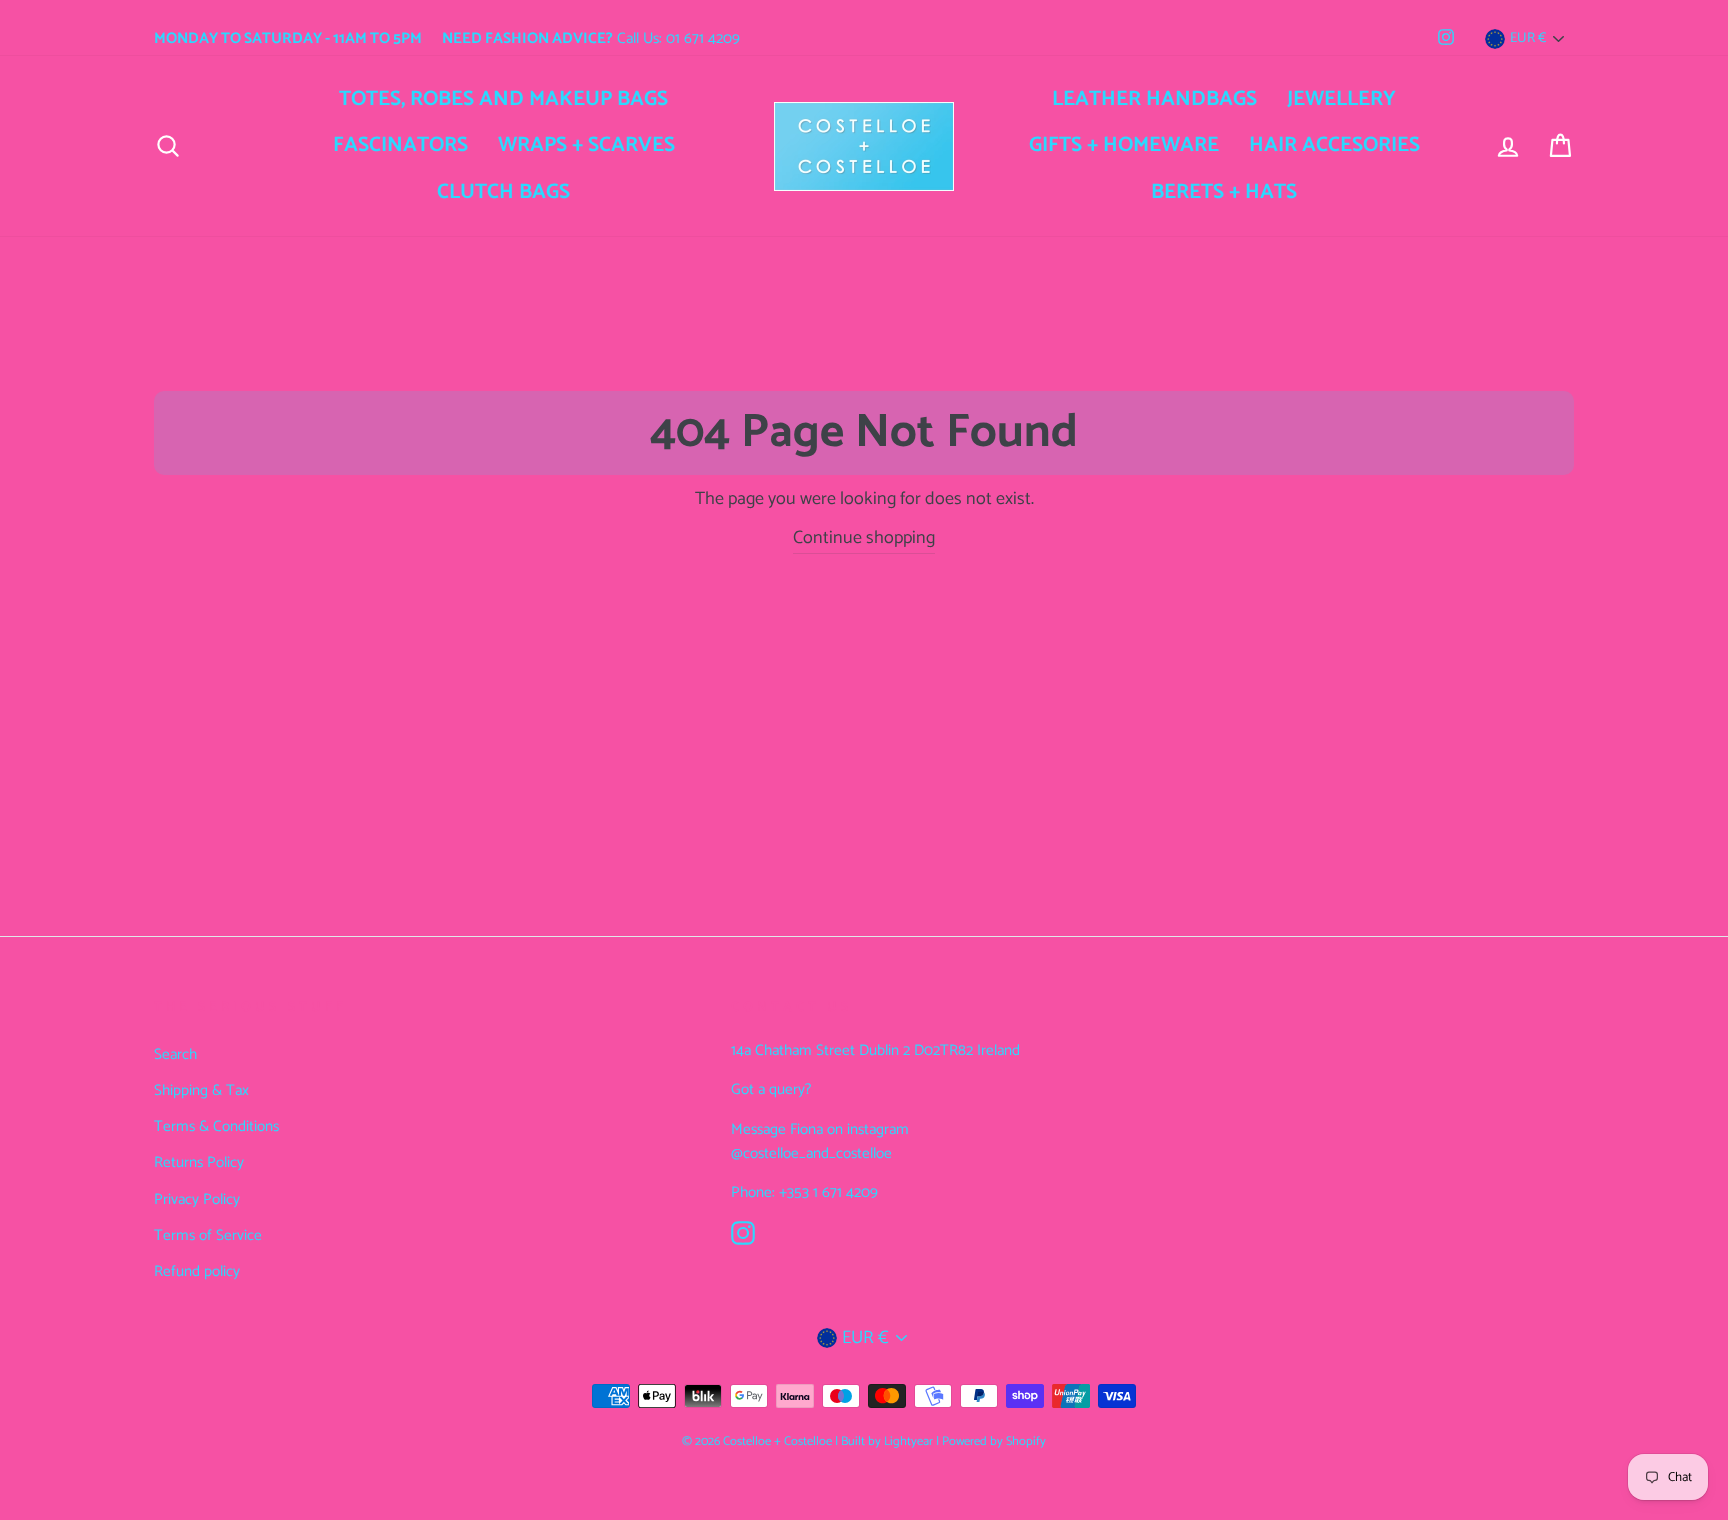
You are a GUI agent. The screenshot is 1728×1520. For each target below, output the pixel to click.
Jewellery (1341, 99)
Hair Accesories (1334, 145)
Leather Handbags (1154, 99)
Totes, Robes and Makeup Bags (503, 99)
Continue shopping (864, 538)
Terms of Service (208, 1235)
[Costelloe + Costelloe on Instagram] (743, 1233)
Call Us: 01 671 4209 (591, 38)
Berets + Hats (1224, 192)
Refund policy (197, 1271)
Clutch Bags (503, 192)
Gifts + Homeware (1124, 145)
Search (175, 1054)
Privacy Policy (197, 1199)
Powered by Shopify (994, 1441)
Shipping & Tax (201, 1090)
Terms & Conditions (216, 1126)
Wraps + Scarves (586, 145)
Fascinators (400, 145)
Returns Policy (199, 1162)
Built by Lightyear (887, 1441)
